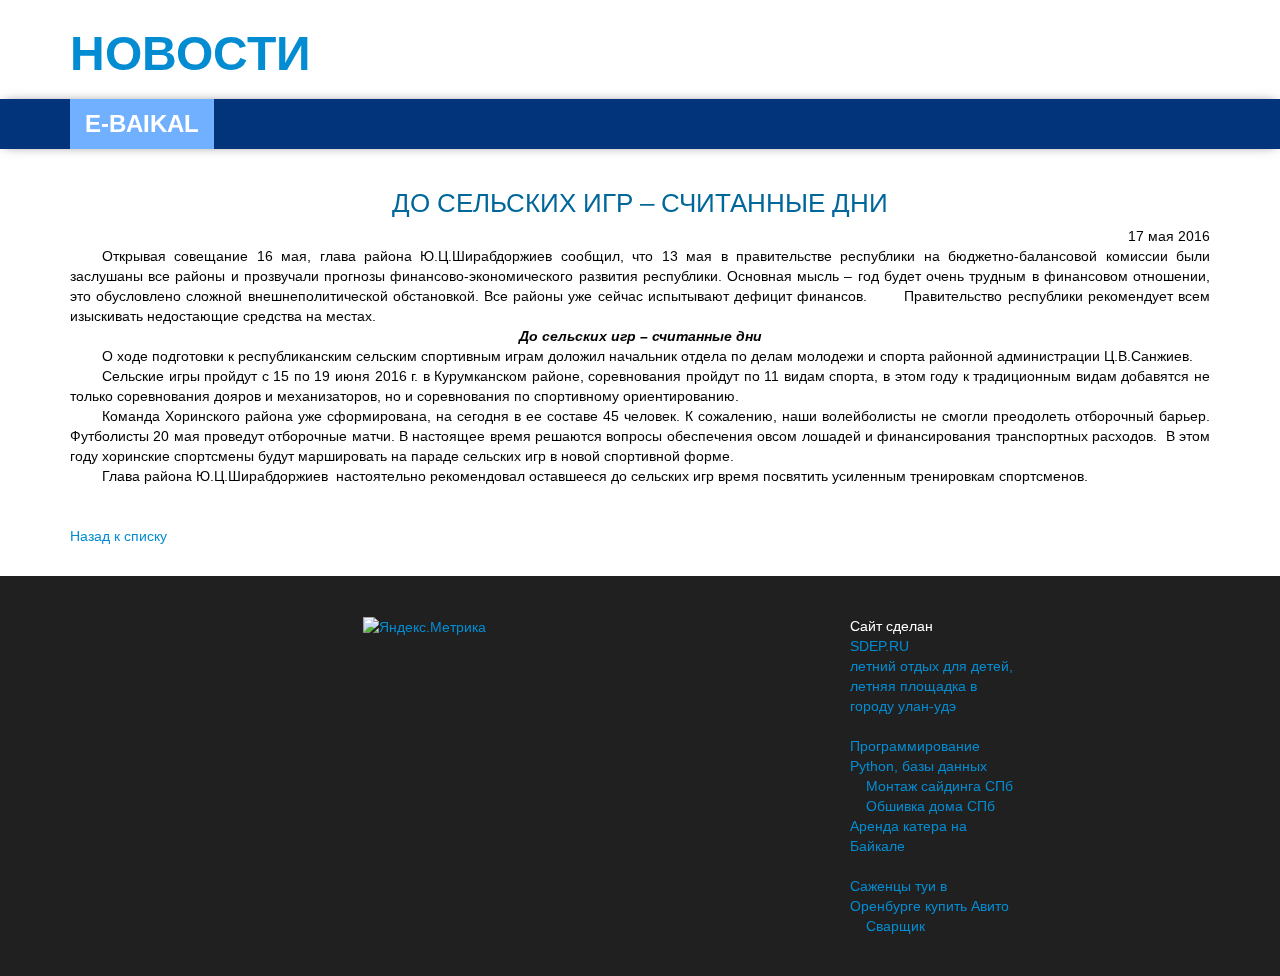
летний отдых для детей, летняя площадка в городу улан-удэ (931, 686)
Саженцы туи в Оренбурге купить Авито (929, 896)
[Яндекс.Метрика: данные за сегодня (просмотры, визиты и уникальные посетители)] (424, 627)
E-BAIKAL (142, 123)
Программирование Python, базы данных (918, 756)
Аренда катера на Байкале (908, 836)
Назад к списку (118, 536)
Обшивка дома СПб (930, 806)
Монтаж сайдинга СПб (939, 786)
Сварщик (895, 926)
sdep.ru (879, 646)
